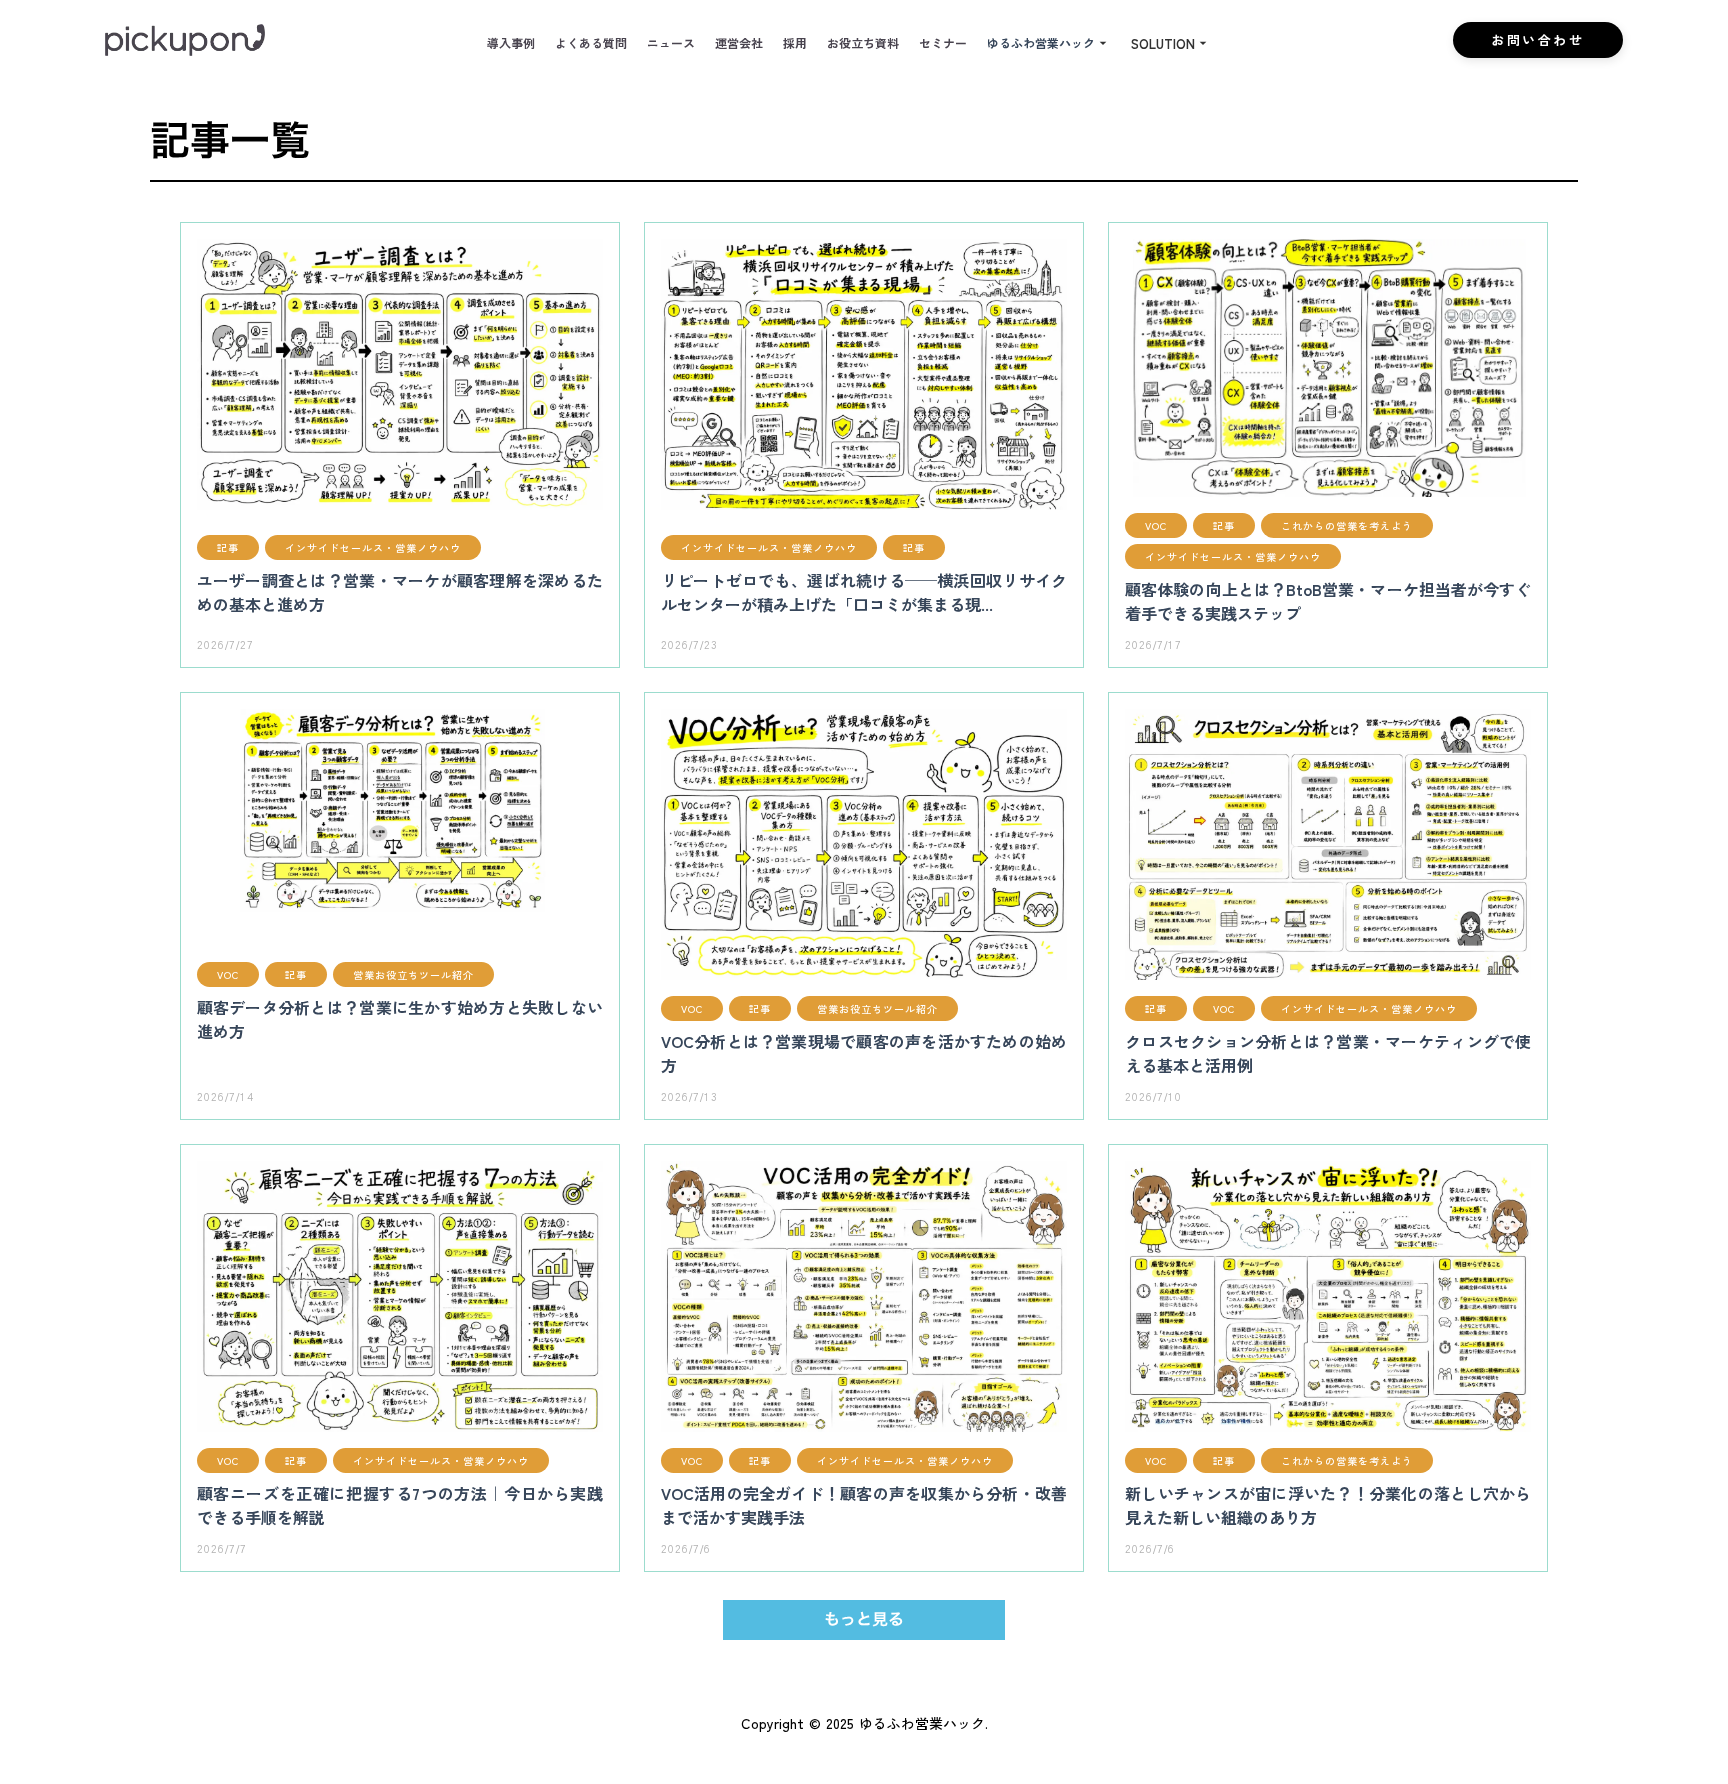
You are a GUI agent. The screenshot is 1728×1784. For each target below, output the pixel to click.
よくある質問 (591, 43)
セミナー (943, 43)
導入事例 (511, 43)
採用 (795, 43)
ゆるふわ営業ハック (1041, 43)
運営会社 (739, 43)
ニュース (671, 43)
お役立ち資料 (863, 43)
